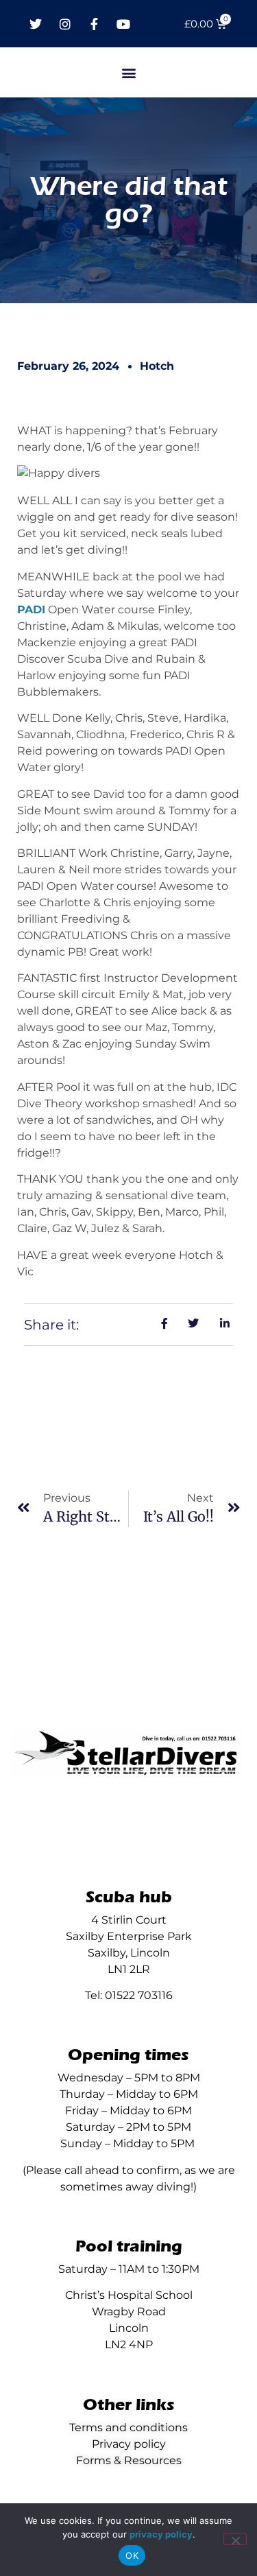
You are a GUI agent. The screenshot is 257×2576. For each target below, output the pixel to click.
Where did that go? (129, 200)
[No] (235, 2539)
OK (132, 2555)
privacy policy (161, 2534)
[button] (128, 72)
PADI (31, 610)
